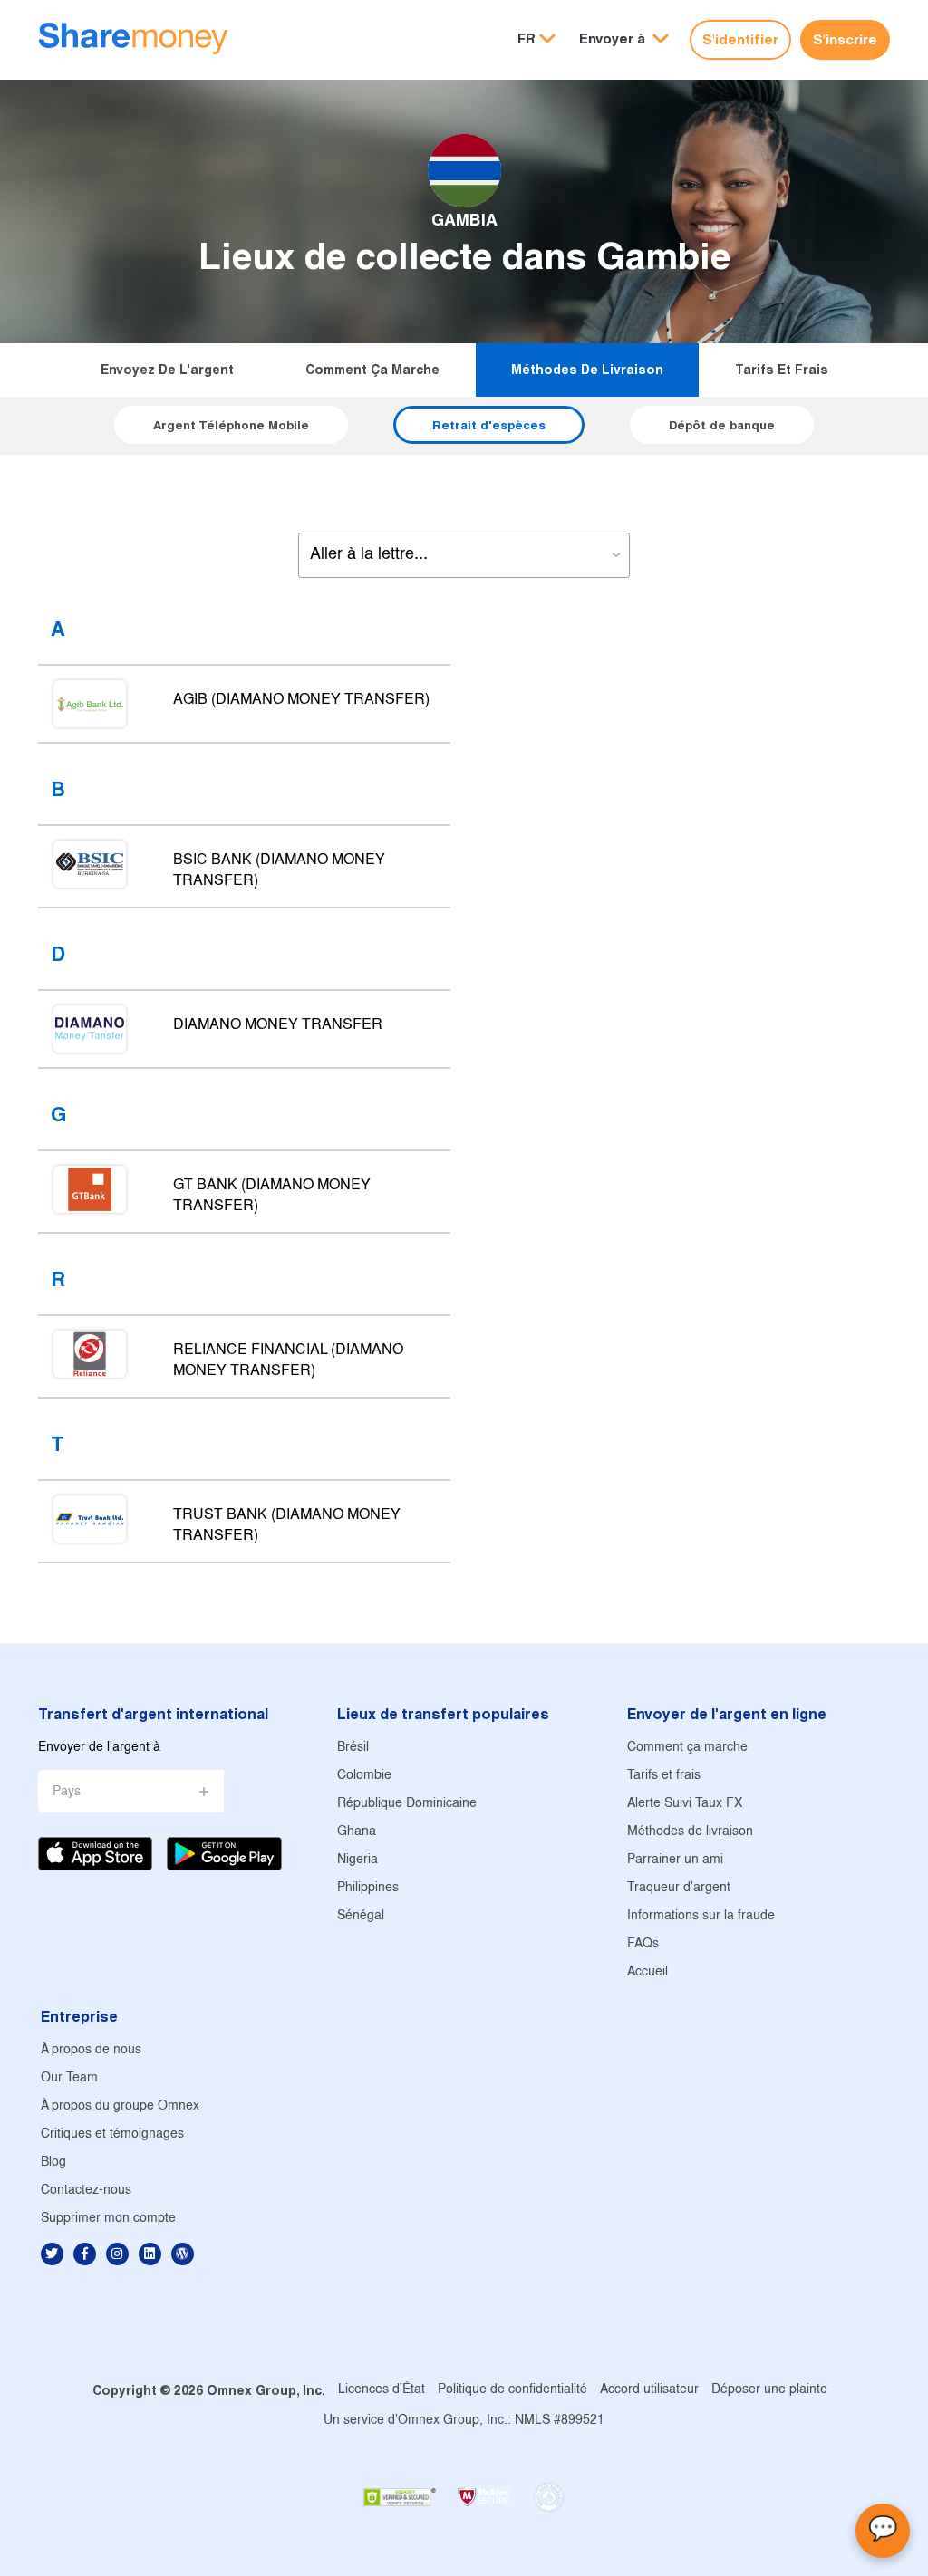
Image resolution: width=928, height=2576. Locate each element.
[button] (624, 39)
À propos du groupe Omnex (120, 2106)
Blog (53, 2163)
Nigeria (358, 1860)
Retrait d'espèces (489, 425)
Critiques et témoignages (112, 2134)
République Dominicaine (407, 1804)
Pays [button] (67, 1792)
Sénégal (361, 1916)
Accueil (648, 1972)
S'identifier (740, 39)
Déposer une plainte (769, 2390)
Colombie (364, 1776)
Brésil (353, 1748)
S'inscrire (845, 39)
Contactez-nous (86, 2191)
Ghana (357, 1832)
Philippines (368, 1888)
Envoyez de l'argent (167, 370)
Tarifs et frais (782, 370)
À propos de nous (91, 2050)
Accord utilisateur (649, 2390)
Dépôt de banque (722, 425)
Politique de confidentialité (512, 2390)
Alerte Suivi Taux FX (685, 1804)
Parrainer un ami (675, 1860)
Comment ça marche (372, 370)
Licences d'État (382, 2390)
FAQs (643, 1944)
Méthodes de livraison (587, 370)
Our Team (69, 2078)
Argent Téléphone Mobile (231, 425)
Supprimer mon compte (108, 2219)
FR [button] (527, 38)
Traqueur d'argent (679, 1888)
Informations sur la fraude (701, 1916)
